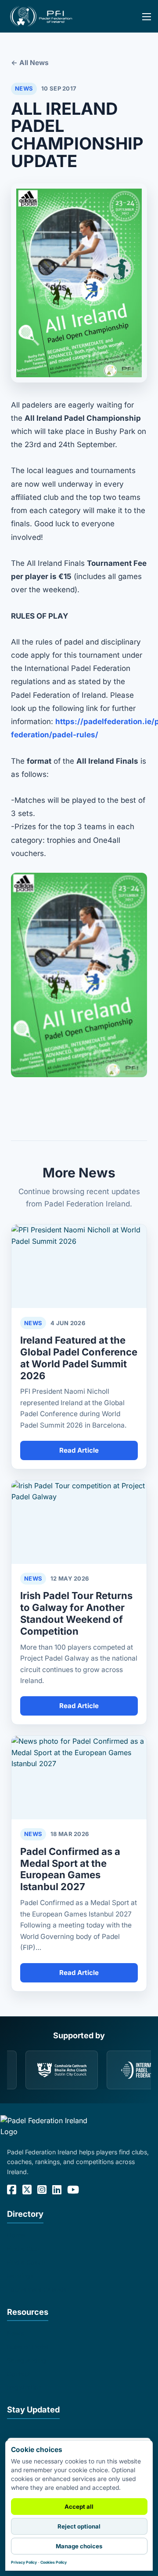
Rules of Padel (28, 2347)
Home (16, 2235)
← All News (30, 63)
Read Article (79, 1450)
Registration (24, 2387)
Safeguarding (27, 2360)
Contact (19, 2374)
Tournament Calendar (38, 2290)
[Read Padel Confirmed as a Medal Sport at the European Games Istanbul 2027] (79, 1778)
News (15, 2333)
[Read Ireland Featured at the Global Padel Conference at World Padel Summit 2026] (79, 1266)
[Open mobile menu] (141, 23)
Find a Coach (26, 2262)
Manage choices (79, 2546)
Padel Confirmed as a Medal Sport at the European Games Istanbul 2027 (70, 1869)
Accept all (79, 2507)
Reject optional (79, 2526)
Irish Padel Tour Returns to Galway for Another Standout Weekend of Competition (76, 1613)
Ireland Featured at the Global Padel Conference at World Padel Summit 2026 (79, 1358)
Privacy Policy (24, 2562)
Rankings (20, 2276)
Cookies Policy (54, 2562)
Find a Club (23, 2249)
